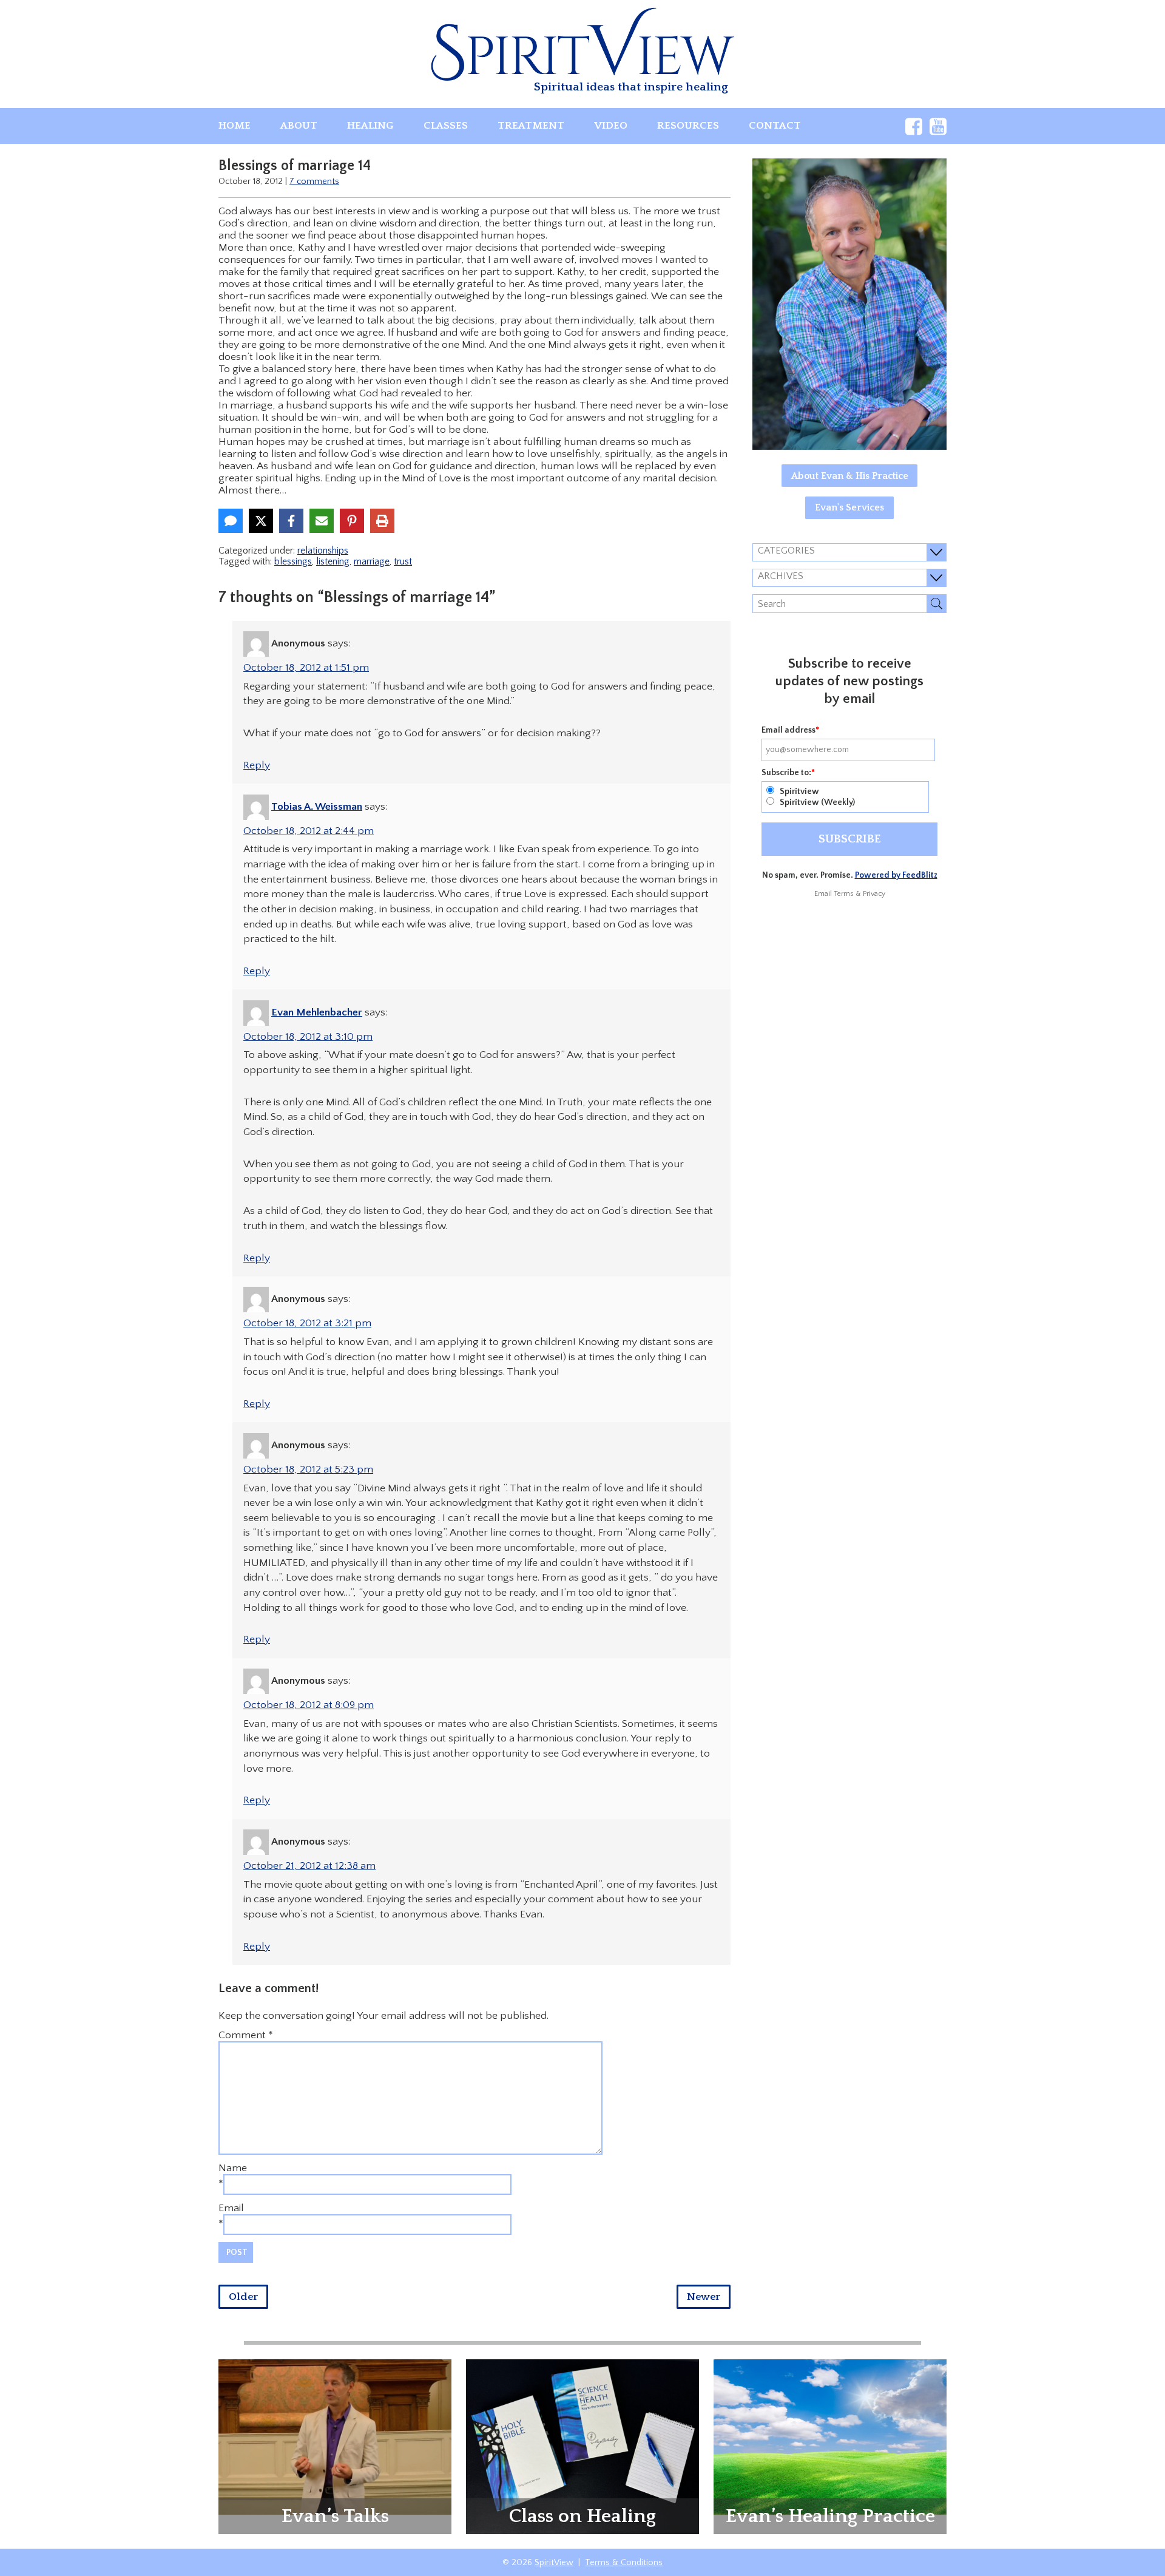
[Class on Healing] (582, 2446)
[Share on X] (261, 521)
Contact (775, 126)
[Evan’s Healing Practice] (830, 2436)
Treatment (531, 126)
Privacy (874, 894)
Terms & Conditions (624, 2563)
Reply (257, 765)
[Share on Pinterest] (352, 521)
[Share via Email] (322, 521)
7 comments (314, 181)
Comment (246, 2035)
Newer (704, 2297)
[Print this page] (382, 521)
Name (233, 2168)
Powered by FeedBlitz (896, 875)
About (299, 126)
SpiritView (554, 2563)
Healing (370, 126)
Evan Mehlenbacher (317, 1012)
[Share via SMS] (231, 521)
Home (235, 126)
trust (403, 561)
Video (611, 126)
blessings (293, 561)
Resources (688, 126)
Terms (844, 894)
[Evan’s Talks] (335, 2436)
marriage (372, 561)
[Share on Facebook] (291, 521)
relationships (323, 551)
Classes (446, 126)
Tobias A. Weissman (317, 807)
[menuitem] (235, 126)
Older (243, 2297)
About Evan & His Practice (850, 476)
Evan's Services (849, 507)
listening (333, 561)
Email (231, 2208)
